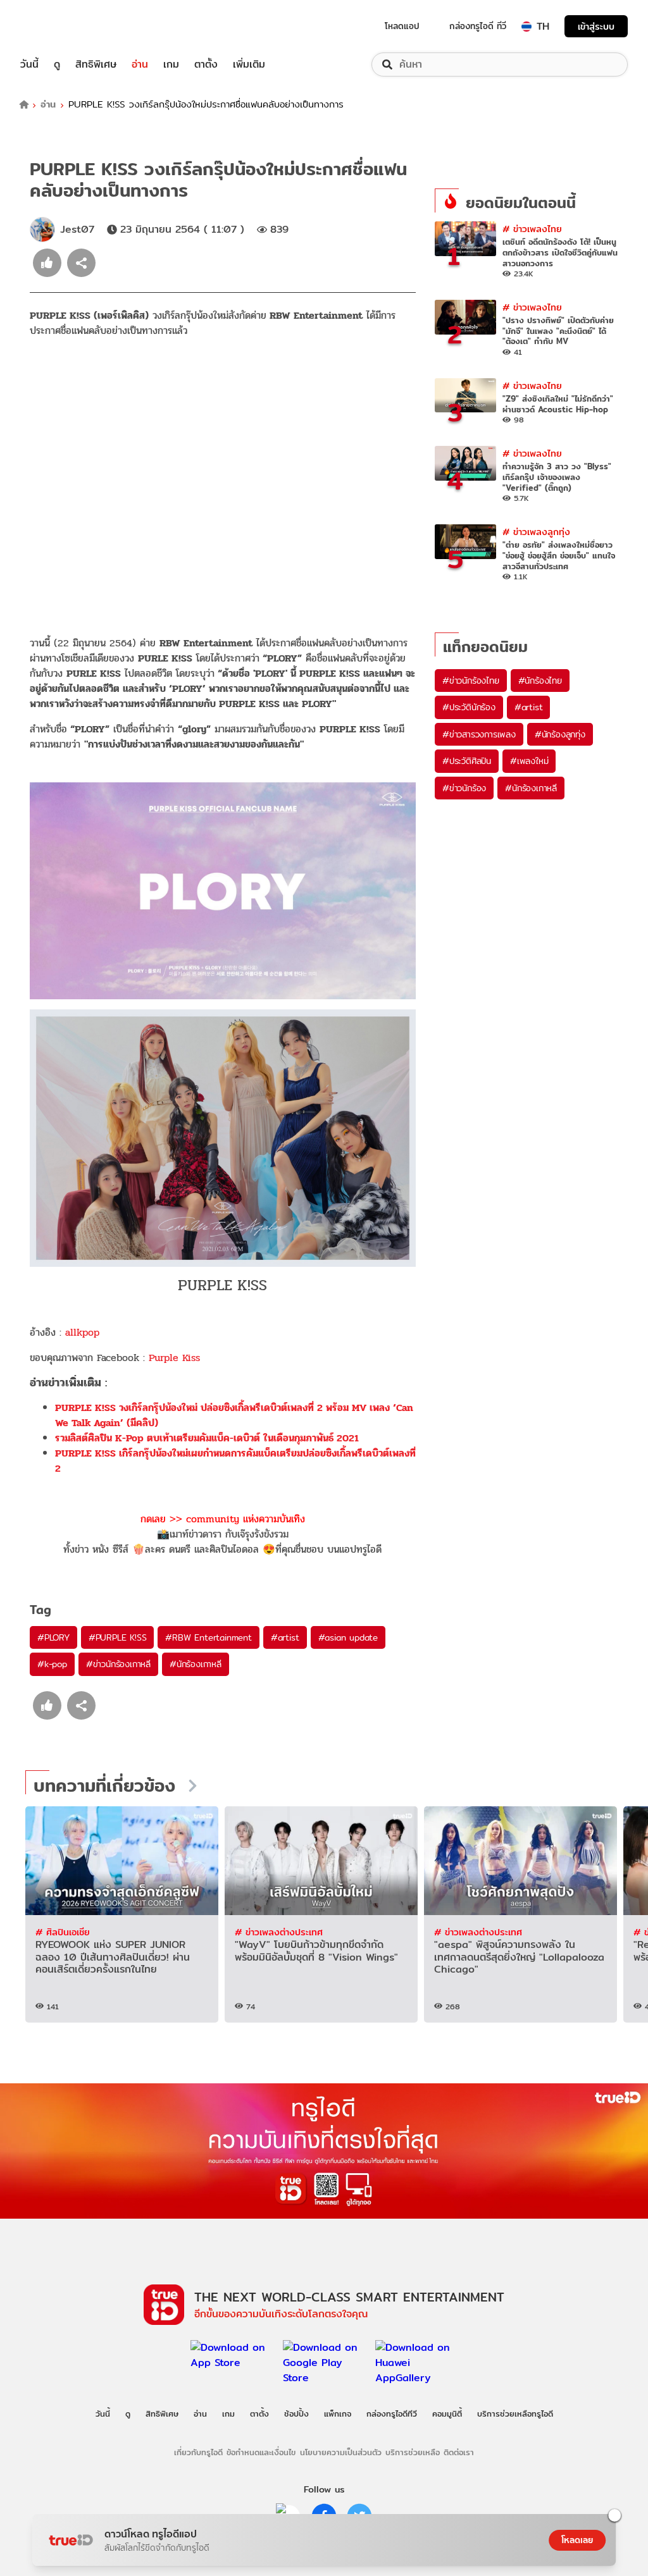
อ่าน (140, 65)
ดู (57, 65)
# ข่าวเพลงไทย (532, 229)
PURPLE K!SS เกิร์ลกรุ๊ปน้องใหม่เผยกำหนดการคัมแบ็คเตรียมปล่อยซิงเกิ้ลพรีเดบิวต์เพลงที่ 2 (235, 1461)
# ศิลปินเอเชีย (63, 1932)
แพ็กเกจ (338, 2413)
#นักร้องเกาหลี (196, 1664)
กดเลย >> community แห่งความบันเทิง (223, 1519)
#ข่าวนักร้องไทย (471, 681)
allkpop (82, 1332)
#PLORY (53, 1637)
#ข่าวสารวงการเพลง (479, 734)
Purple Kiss (174, 1358)
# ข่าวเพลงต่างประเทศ (279, 1932)
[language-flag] (526, 27)
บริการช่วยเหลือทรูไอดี (515, 2413)
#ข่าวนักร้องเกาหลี (118, 1664)
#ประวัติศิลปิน (467, 761)
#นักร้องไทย (540, 681)
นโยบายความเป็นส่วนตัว (341, 2452)
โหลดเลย (577, 2540)
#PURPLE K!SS (118, 1637)
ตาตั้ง (206, 65)
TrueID (58, 26)
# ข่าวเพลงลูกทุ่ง (536, 532)
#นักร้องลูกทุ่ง (560, 734)
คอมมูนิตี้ (447, 2413)
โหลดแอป (402, 26)
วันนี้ (29, 65)
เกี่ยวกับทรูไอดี (198, 2452)
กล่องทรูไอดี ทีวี (478, 26)
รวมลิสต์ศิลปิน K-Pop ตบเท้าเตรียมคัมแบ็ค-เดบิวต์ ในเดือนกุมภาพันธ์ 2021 (207, 1438)
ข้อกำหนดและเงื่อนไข (261, 2452)
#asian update (348, 1637)
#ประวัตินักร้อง (469, 707)
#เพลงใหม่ (529, 761)
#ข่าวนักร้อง (464, 788)
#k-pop (52, 1664)
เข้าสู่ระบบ (596, 26)
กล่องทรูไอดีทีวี (392, 2413)
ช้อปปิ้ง (296, 2413)
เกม (171, 65)
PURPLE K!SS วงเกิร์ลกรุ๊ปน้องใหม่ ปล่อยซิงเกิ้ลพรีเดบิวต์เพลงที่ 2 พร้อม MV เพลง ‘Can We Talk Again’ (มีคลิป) (234, 1415)
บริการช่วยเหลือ (413, 2452)
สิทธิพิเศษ (96, 65)
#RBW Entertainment (208, 1637)
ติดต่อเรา (459, 2452)
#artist (285, 1637)
